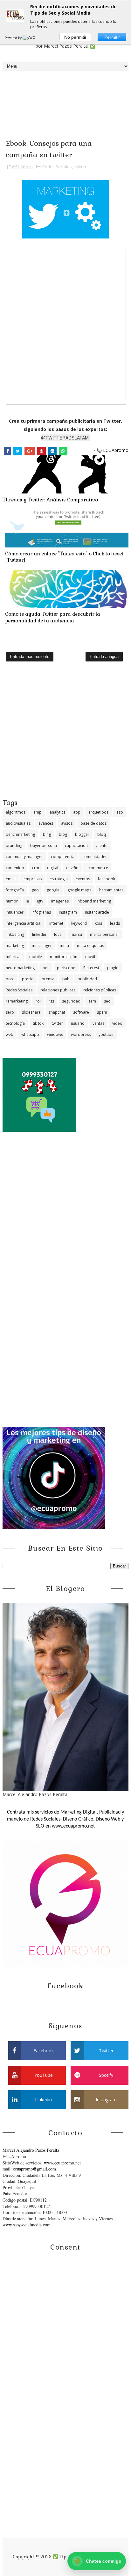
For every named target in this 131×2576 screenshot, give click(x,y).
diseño (72, 868)
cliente (102, 845)
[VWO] (29, 38)
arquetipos (98, 812)
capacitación (76, 845)
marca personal (104, 934)
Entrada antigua (104, 657)
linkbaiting (15, 934)
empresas (33, 879)
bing (47, 834)
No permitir (75, 37)
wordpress (81, 1034)
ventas (98, 1023)
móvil (90, 957)
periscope (66, 968)
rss (51, 1001)
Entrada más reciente (30, 657)
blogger (82, 834)
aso (120, 812)
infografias (41, 912)
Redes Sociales (57, 167)
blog (63, 834)
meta (64, 946)
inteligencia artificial (24, 923)
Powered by (14, 38)
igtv (40, 901)
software (81, 1012)
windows (55, 1034)
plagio (113, 968)
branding (14, 845)
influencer (15, 912)
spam (102, 1012)
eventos (83, 879)
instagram (68, 912)
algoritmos (16, 812)
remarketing (17, 1001)
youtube (106, 1034)
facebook (107, 879)
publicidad (87, 979)
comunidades (95, 857)
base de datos (93, 823)
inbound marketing (94, 901)
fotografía (15, 890)
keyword (79, 923)
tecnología (15, 1023)
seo (107, 1001)
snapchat (57, 1012)
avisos (67, 823)
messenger (42, 946)
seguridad (71, 1001)
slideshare (31, 1012)
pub (66, 979)
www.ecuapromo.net (62, 2163)
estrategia (59, 879)
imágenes (60, 901)
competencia (63, 857)
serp (10, 1012)
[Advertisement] (65, 733)
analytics (57, 812)
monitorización (64, 957)
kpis (98, 923)
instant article (97, 912)
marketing (15, 946)
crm (36, 868)
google (53, 890)
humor (12, 901)
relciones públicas (100, 990)
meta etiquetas (90, 946)
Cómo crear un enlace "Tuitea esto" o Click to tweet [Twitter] (64, 557)
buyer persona (44, 845)
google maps (79, 890)
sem (92, 1001)
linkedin (39, 934)
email (11, 879)
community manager (24, 857)
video (117, 1023)
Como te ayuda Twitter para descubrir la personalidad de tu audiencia (53, 617)
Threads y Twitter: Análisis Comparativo (50, 500)
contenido (15, 868)
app (77, 812)
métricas (14, 957)
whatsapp (30, 1034)
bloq (102, 834)
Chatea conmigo (98, 2561)
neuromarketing (20, 968)
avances (46, 823)
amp (38, 812)
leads (115, 923)
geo (35, 890)
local (58, 934)
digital (53, 868)
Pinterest (91, 968)
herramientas (111, 890)
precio (28, 979)
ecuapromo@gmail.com (34, 2169)
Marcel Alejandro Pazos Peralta (31, 2150)
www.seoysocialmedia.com (27, 2225)
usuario (78, 1023)
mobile (36, 957)
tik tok (38, 1023)
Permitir (112, 37)
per (46, 968)
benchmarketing (20, 834)
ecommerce (97, 868)
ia (27, 901)
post (10, 979)
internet (56, 923)
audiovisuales (18, 823)
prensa (48, 979)
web (10, 1034)
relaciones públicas (58, 990)
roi (38, 1001)
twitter (80, 167)
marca (76, 934)
